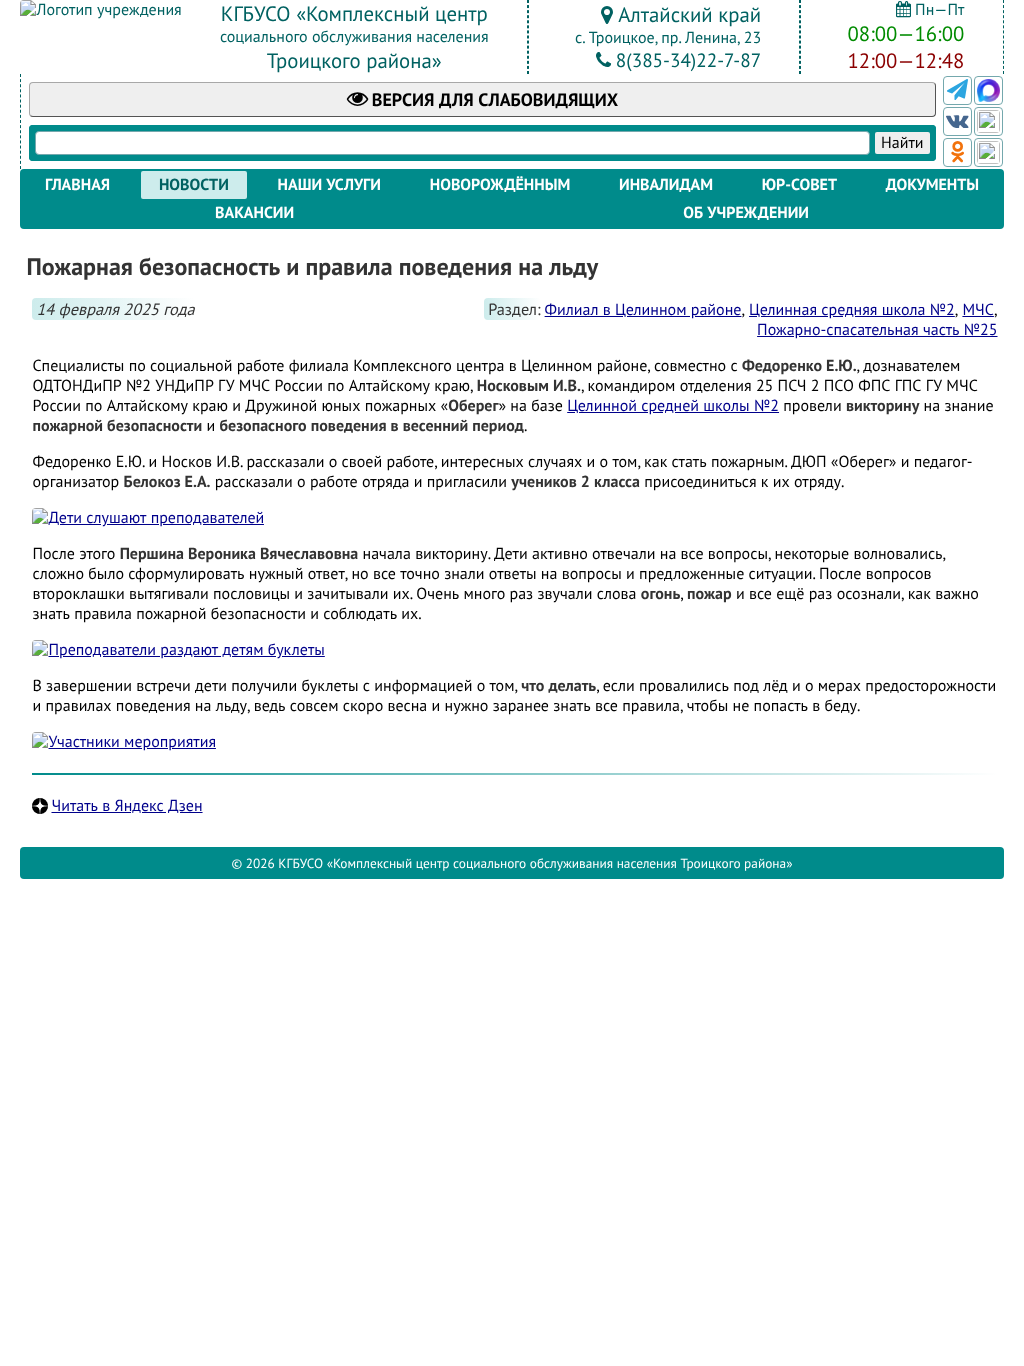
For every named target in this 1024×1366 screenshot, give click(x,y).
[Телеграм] (957, 90)
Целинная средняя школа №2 (852, 310)
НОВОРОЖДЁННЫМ (500, 185)
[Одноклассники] (957, 152)
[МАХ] (988, 90)
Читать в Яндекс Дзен (126, 806)
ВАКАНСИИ (254, 213)
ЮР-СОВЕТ (799, 185)
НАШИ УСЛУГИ (329, 185)
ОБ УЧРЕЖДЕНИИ (746, 213)
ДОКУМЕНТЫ (932, 185)
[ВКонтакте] (957, 121)
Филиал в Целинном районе (643, 310)
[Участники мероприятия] (124, 742)
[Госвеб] (988, 121)
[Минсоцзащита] (988, 152)
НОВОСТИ (194, 185)
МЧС (977, 310)
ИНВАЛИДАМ (666, 185)
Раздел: (514, 309)
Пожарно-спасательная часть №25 (877, 330)
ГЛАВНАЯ (77, 185)
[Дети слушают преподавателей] (148, 518)
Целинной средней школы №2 (673, 406)
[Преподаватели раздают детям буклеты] (178, 650)
